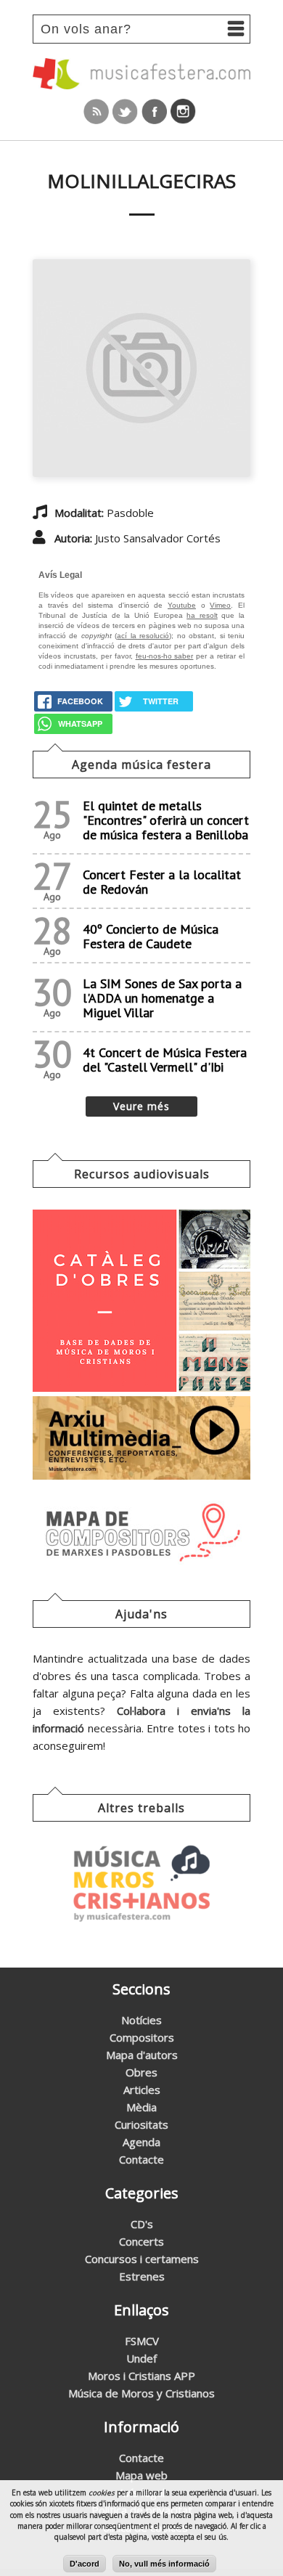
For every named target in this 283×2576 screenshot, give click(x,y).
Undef (141, 2358)
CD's (142, 2224)
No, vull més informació (164, 2564)
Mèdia (141, 2107)
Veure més (141, 1106)
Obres (141, 2072)
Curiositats (141, 2124)
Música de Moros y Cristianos (141, 2393)
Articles (142, 2090)
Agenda (141, 2142)
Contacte (141, 2159)
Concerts (141, 2241)
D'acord (85, 2564)
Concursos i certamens (142, 2259)
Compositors (142, 2037)
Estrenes (142, 2276)
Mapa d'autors (142, 2055)
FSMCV (142, 2341)
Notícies (141, 2020)
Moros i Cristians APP (141, 2376)
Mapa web (141, 2475)
